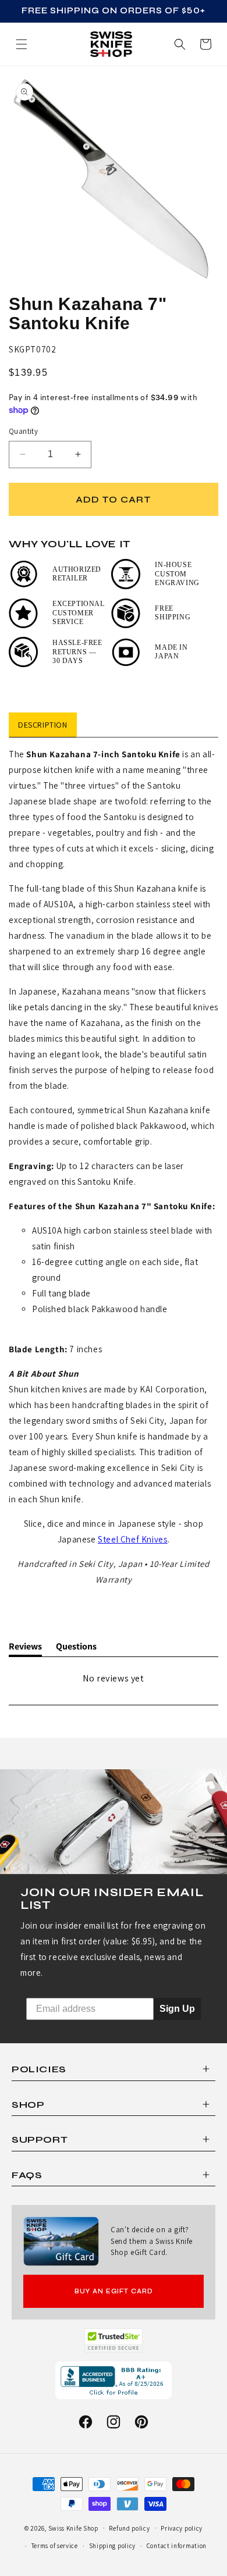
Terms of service (55, 2546)
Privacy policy (182, 2528)
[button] (205, 44)
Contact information (177, 2546)
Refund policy (129, 2528)
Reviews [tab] (25, 1648)
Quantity (23, 431)
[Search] (180, 44)
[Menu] (22, 44)
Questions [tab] (76, 1648)
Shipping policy (113, 2546)
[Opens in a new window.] (114, 2340)
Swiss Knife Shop (73, 2528)
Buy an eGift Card (114, 2291)
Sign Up (177, 2009)
